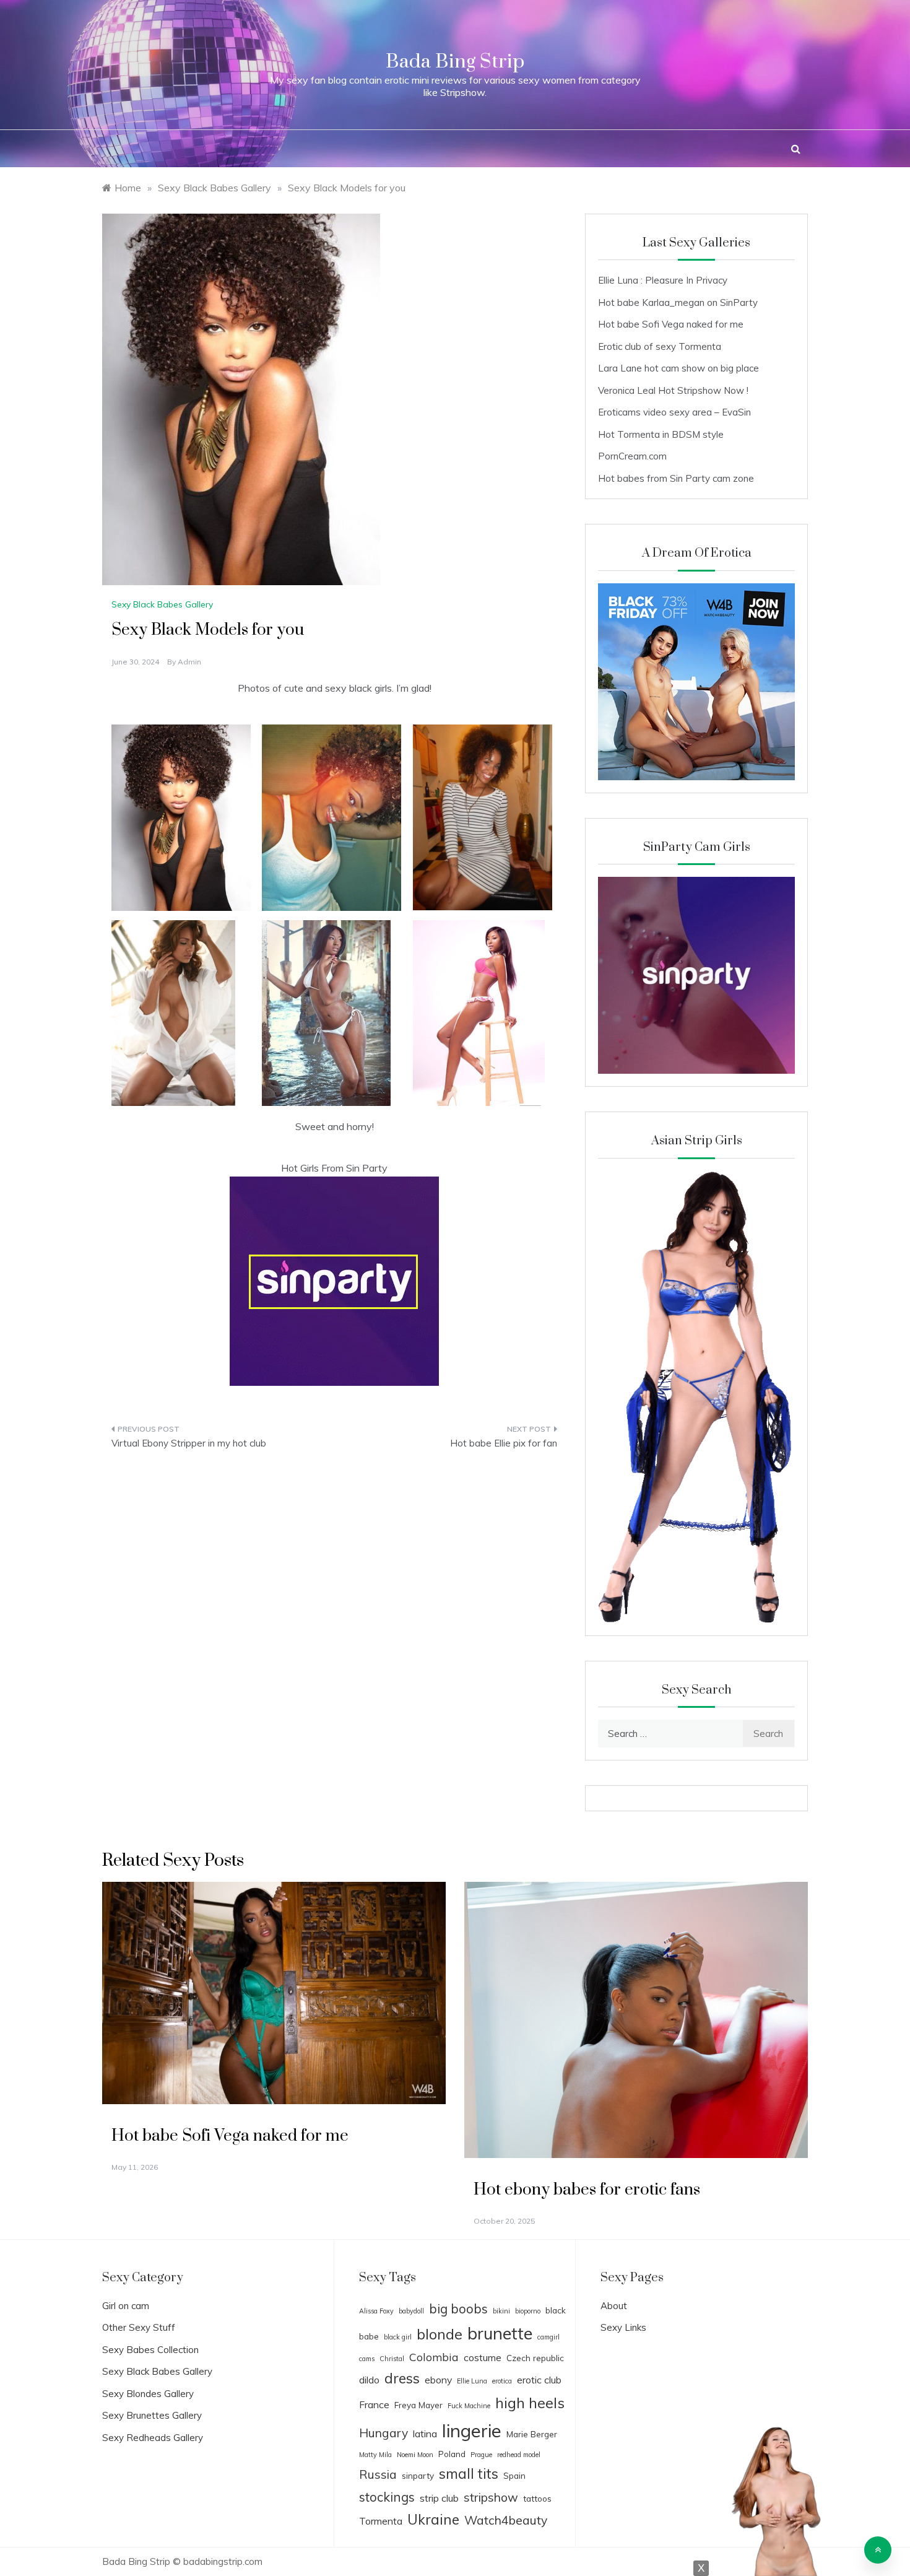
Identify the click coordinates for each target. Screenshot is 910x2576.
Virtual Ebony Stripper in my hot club (189, 1443)
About (614, 2306)
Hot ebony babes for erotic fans (587, 2190)
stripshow (491, 2497)
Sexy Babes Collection (150, 2350)
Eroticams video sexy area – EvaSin (674, 412)
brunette (500, 2333)
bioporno (528, 2311)
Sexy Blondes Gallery (148, 2394)
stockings (387, 2497)
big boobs (458, 2308)
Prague (481, 2455)
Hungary (383, 2433)
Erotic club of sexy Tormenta (660, 346)
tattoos (537, 2498)
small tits (469, 2474)
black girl (398, 2337)
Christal (392, 2359)
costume (483, 2357)
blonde (440, 2334)
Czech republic (535, 2358)
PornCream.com (632, 456)
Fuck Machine (469, 2406)
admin (189, 662)
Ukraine (433, 2519)
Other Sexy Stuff (139, 2327)
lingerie (472, 2430)
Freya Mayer (418, 2405)
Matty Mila (375, 2455)
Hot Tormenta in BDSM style (661, 434)
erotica (502, 2381)
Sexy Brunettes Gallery (152, 2415)
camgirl (548, 2337)
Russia (378, 2474)
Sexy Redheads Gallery (153, 2438)
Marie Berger (532, 2434)
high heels (530, 2403)
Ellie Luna (472, 2381)
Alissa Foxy (376, 2311)
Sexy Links (623, 2327)
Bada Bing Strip (455, 62)
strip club (439, 2498)
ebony (438, 2380)
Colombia (434, 2357)
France (374, 2404)
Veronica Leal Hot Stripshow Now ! (673, 390)
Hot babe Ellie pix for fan (504, 1443)
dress (402, 2378)
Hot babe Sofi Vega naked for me (671, 324)
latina (425, 2434)
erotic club (539, 2380)
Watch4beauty (506, 2520)
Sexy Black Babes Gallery (162, 604)
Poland (452, 2454)
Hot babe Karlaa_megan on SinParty (678, 302)
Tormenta (381, 2521)
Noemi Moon (415, 2455)
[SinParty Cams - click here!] (334, 1280)
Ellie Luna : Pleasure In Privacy (663, 280)
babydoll (411, 2311)
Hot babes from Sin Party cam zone (676, 478)
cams (367, 2359)
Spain (514, 2475)
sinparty (418, 2475)
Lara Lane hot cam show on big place (678, 368)
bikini (501, 2311)
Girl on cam (126, 2306)
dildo (369, 2380)
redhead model (519, 2455)
